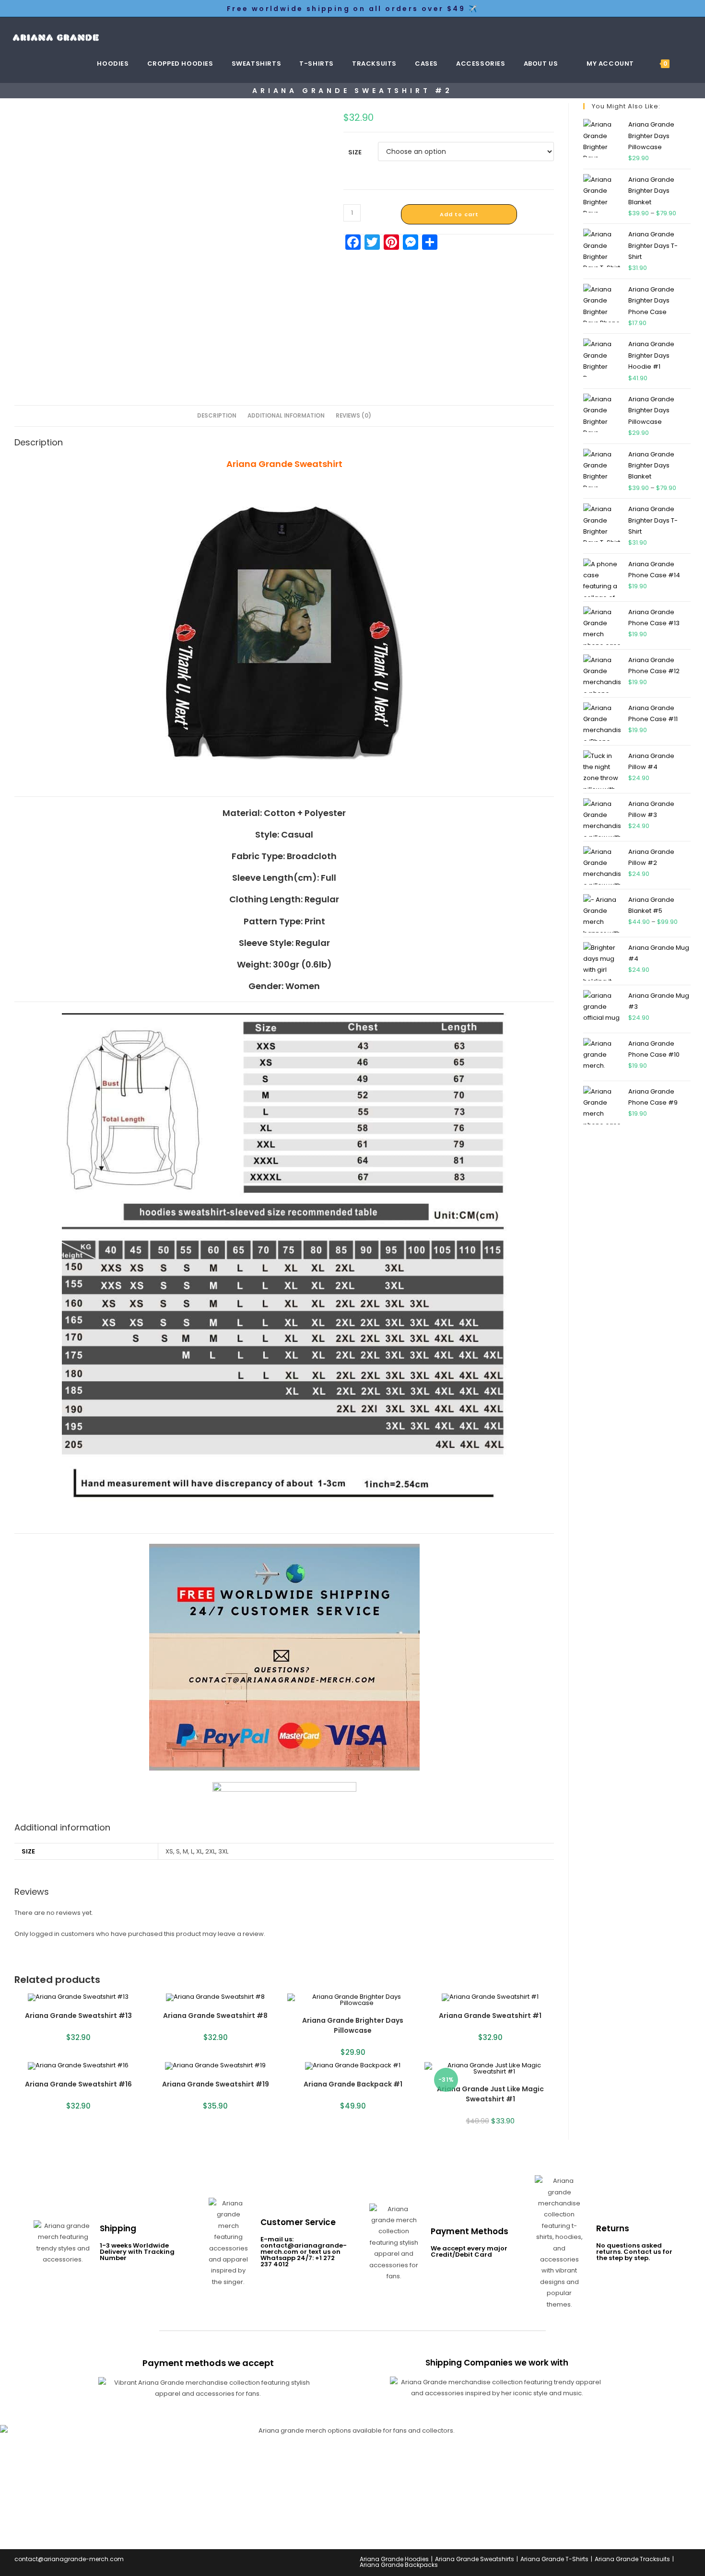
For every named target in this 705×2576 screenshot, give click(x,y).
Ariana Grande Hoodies (394, 2559)
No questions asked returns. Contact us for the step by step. (634, 2252)
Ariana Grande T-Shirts (554, 2559)
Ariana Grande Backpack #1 (353, 2084)
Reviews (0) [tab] (353, 416)
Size (355, 152)
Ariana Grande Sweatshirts (475, 2559)
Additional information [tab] (286, 416)
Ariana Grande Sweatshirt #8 (215, 2016)
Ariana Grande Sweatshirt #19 (216, 2084)
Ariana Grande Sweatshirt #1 (490, 2016)
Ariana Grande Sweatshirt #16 (78, 2084)
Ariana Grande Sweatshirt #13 (78, 2016)
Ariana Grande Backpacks (399, 2565)
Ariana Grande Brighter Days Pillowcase (353, 2025)
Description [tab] (217, 416)
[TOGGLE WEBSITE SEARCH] (690, 64)
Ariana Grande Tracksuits (632, 2559)
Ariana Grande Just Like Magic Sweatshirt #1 (490, 2094)
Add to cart (459, 214)
